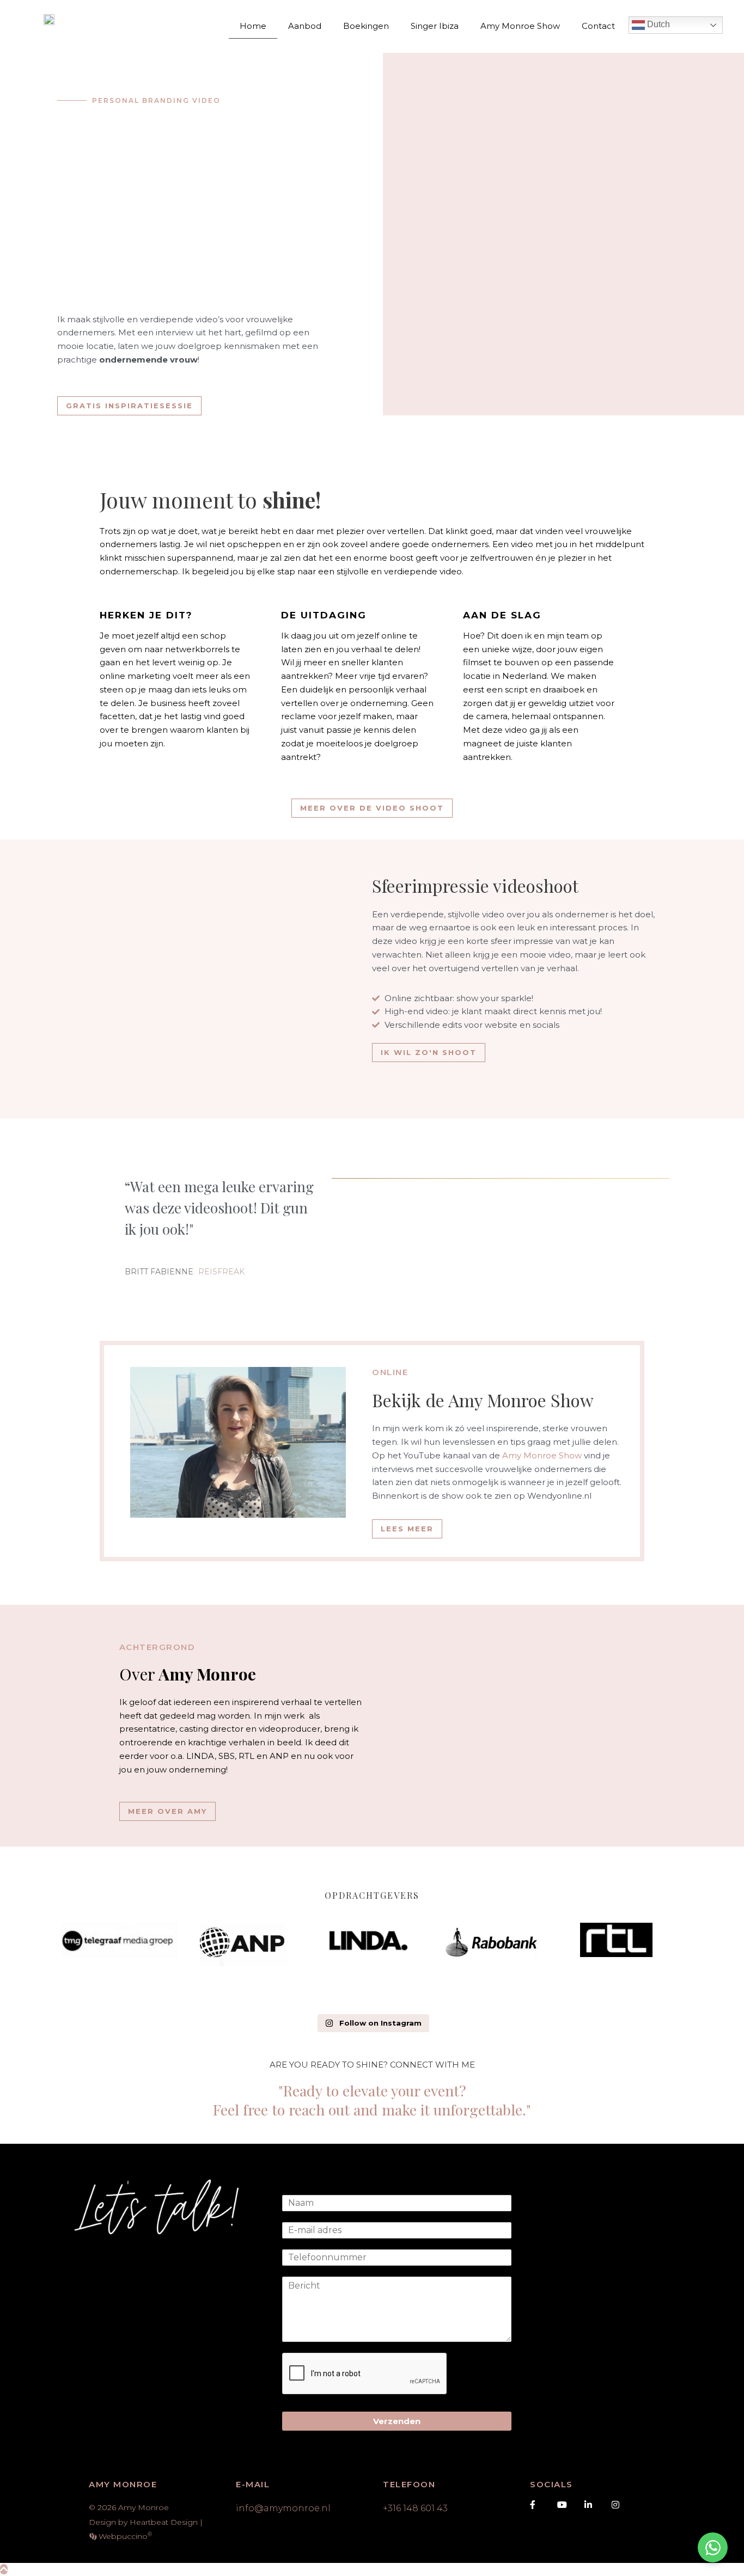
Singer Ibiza (435, 26)
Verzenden (397, 2421)
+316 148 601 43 (415, 2508)
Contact (598, 26)
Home (253, 26)
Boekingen (366, 26)
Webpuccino (124, 2536)
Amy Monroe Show (520, 26)
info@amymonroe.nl (283, 2508)
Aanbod (305, 26)
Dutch (657, 24)
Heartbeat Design (164, 2522)
